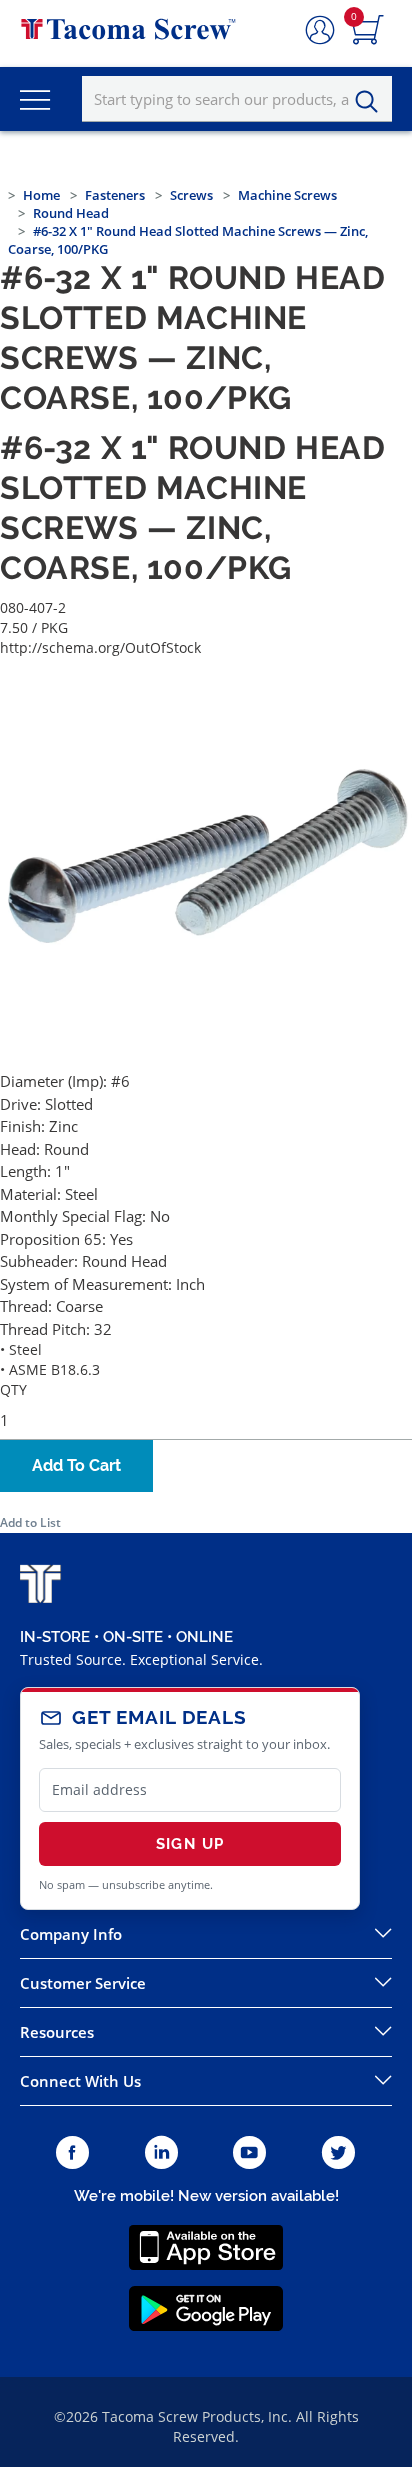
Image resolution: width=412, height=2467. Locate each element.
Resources (57, 2032)
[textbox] (237, 99)
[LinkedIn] (161, 2153)
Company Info (71, 1934)
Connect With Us (80, 2081)
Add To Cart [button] (76, 1465)
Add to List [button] (30, 1522)
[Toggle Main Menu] (35, 99)
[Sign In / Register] (320, 31)
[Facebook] (72, 2153)
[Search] (372, 102)
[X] (339, 2153)
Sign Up (190, 1844)
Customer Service (83, 1983)
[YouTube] (249, 2153)
